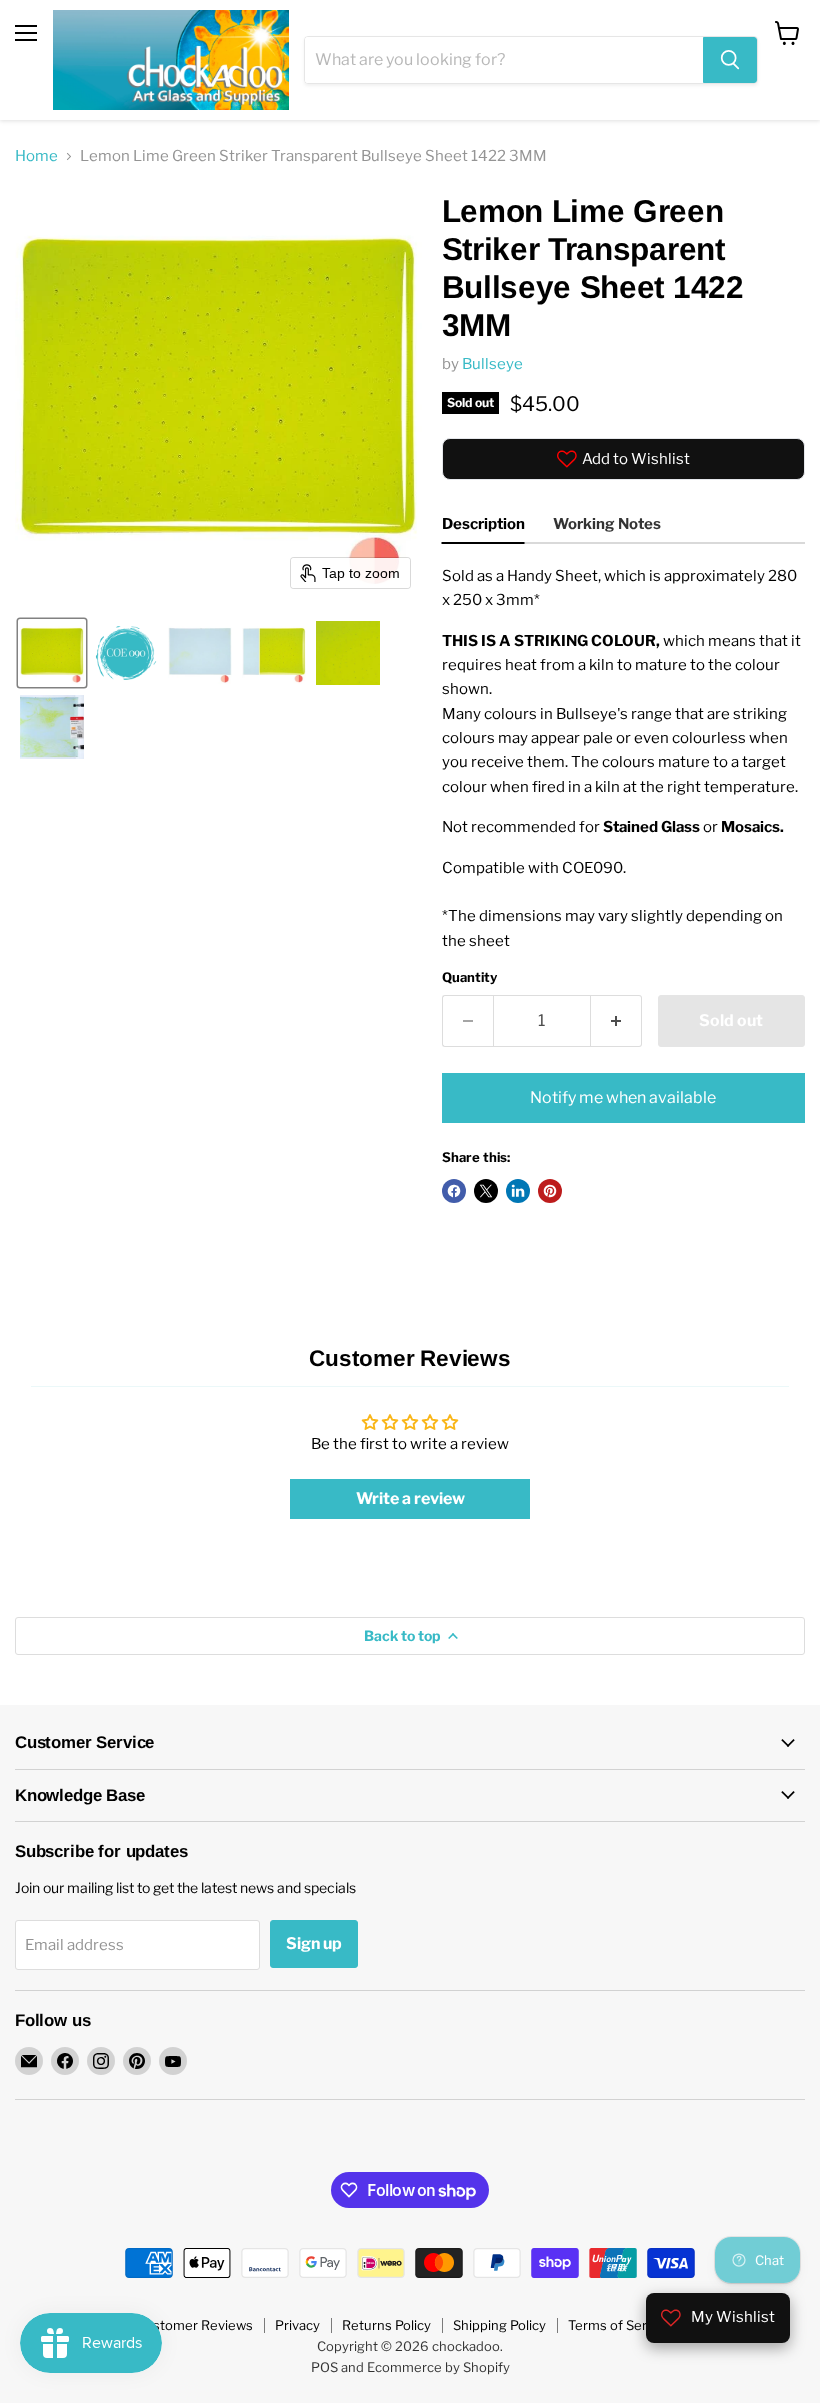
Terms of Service (620, 2325)
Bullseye (492, 364)
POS (324, 2367)
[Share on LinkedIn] (518, 1191)
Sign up (314, 1943)
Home (36, 156)
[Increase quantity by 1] (616, 1021)
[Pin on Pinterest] (550, 1191)
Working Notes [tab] (607, 524)
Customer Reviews (194, 2325)
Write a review (410, 1498)
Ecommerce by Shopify (438, 2367)
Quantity (469, 977)
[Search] (730, 60)
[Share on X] (486, 1191)
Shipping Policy (499, 2325)
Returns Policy (386, 2325)
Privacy (297, 2325)
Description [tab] (483, 524)
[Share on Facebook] (454, 1191)
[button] (52, 653)
